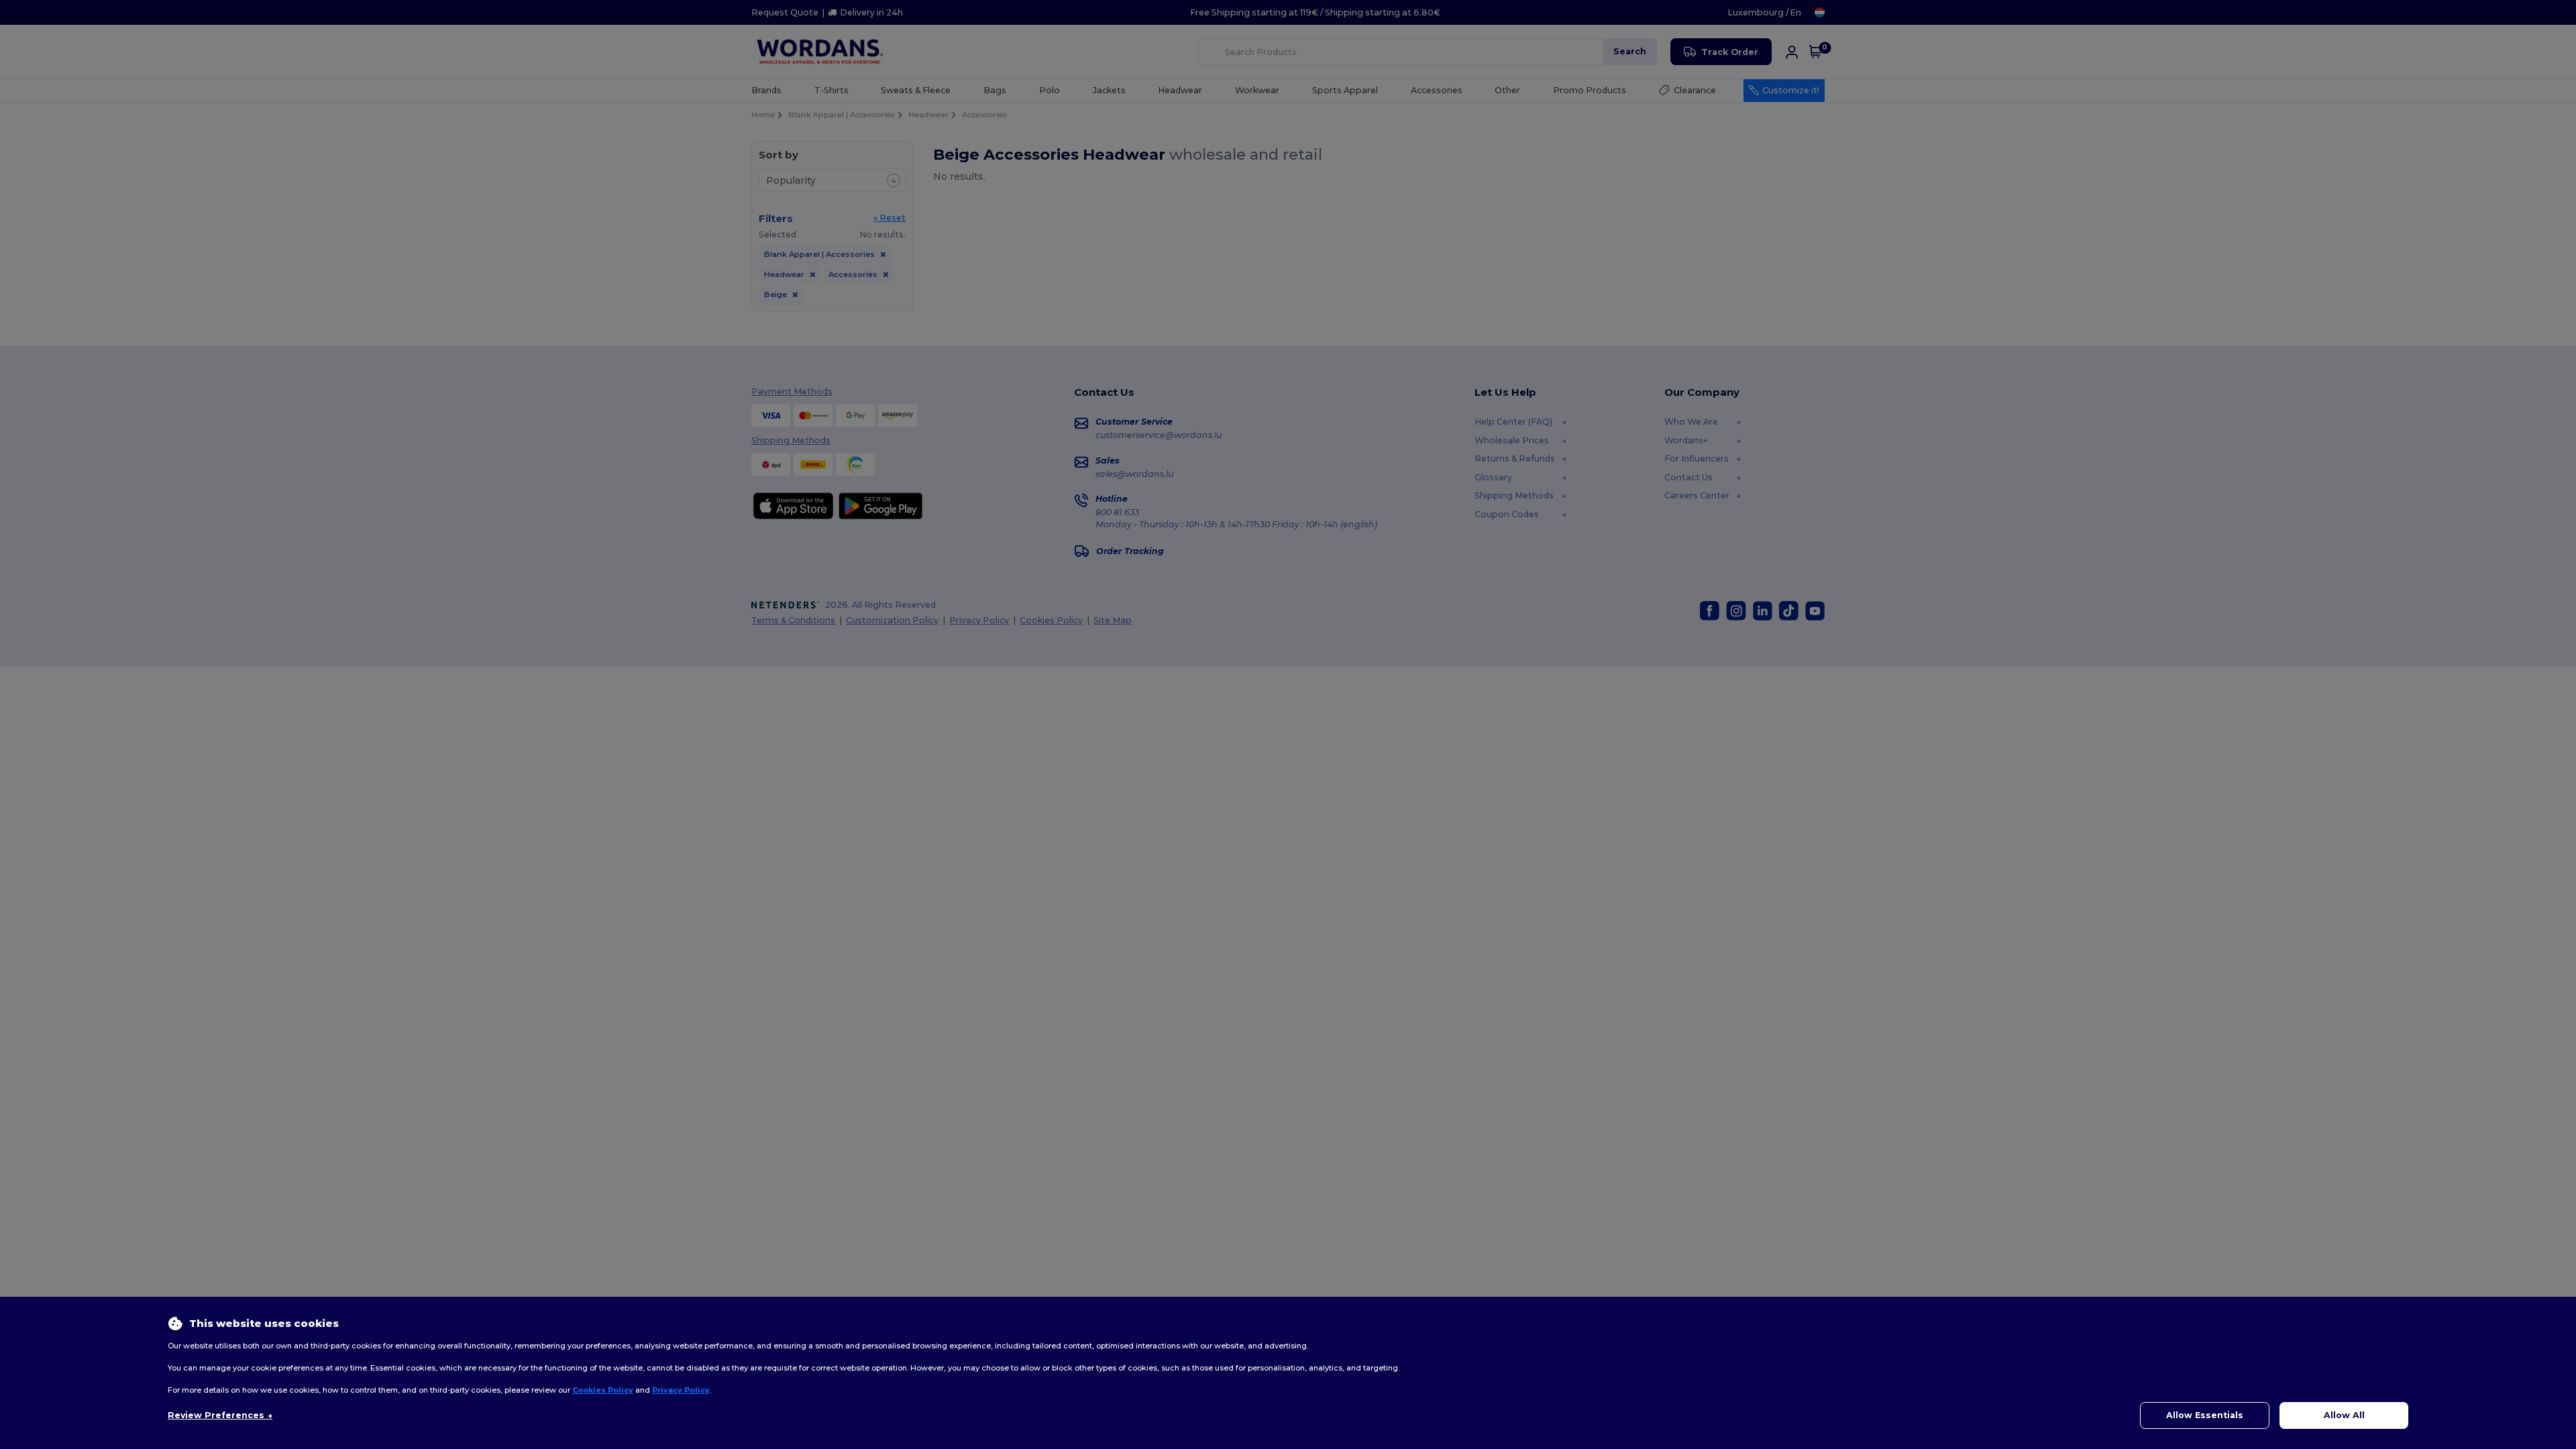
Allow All (2344, 1415)
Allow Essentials (2205, 1415)
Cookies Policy (603, 1390)
